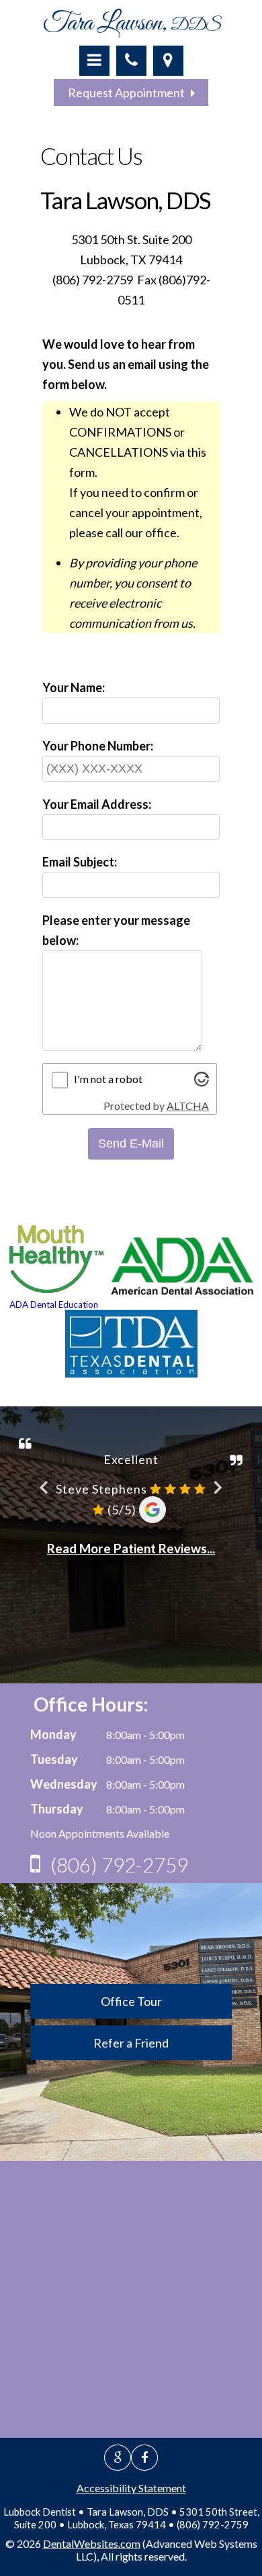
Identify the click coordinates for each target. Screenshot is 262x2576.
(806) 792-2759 (119, 1864)
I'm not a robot (108, 1079)
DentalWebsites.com (92, 2543)
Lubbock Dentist (40, 2512)
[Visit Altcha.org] (202, 1082)
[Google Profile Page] (118, 2458)
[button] (94, 61)
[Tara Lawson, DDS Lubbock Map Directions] (168, 61)
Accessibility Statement (131, 2488)
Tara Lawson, (131, 23)
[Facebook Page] (144, 2458)
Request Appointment (129, 93)
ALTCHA (188, 1106)
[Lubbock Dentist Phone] (131, 61)
